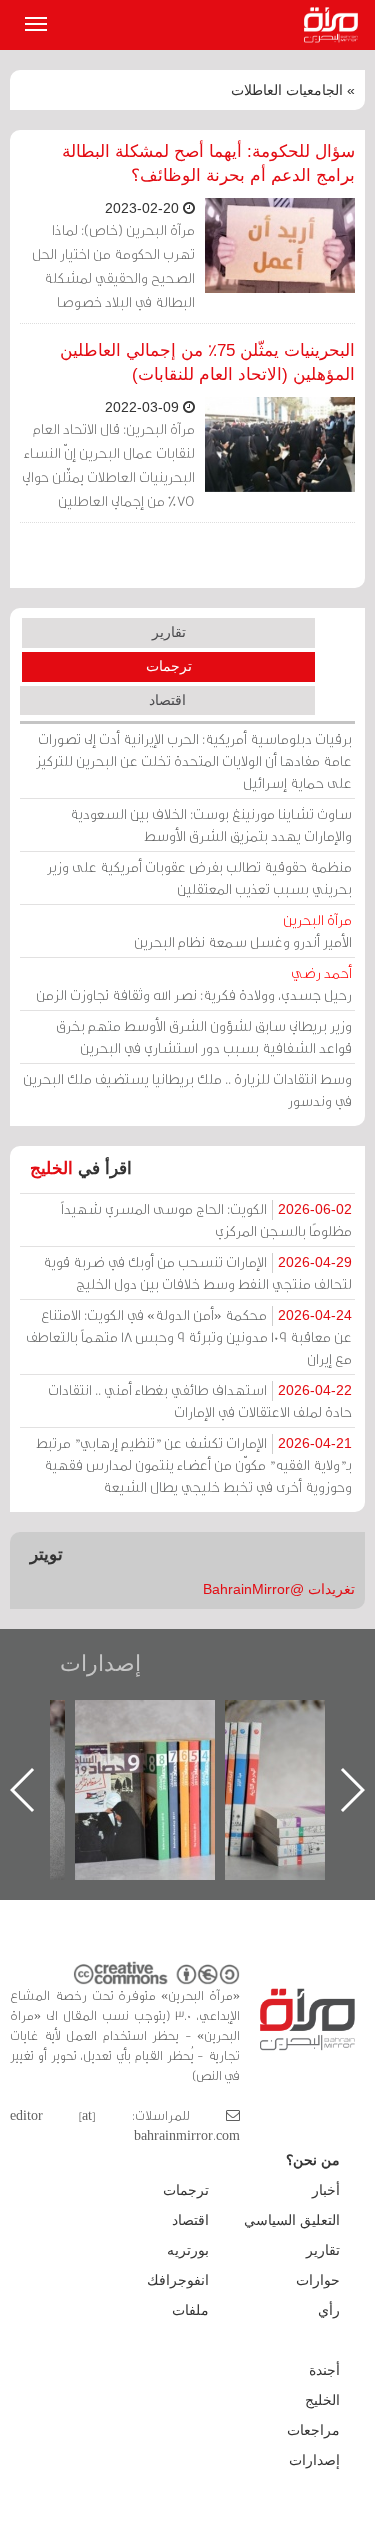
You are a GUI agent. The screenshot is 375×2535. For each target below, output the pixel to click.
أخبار (326, 2190)
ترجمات (169, 666)
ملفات (190, 2310)
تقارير (169, 632)
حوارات (318, 2280)
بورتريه (188, 2250)
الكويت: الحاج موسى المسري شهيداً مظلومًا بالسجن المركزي (206, 1219)
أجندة (324, 2370)
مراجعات (313, 2430)
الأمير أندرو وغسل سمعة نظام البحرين (243, 930)
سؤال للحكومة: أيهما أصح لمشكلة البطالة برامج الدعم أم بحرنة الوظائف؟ (208, 163)
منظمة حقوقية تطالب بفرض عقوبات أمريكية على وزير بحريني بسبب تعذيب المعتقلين (199, 877)
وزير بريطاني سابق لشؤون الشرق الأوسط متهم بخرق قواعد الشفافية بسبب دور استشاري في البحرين (204, 1036)
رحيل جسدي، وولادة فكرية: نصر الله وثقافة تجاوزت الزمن (194, 983)
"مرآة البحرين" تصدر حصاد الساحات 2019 (145, 1745)
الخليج (51, 1168)
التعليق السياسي (292, 2220)
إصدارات (100, 1663)
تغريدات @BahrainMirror (279, 1589)
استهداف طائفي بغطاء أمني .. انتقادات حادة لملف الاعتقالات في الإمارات (200, 1400)
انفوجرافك (178, 2280)
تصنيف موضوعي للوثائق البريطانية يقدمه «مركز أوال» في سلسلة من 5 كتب (295, 1769)
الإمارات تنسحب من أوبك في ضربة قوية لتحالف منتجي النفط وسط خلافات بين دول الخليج (197, 1272)
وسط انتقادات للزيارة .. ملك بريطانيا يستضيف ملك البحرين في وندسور (187, 1089)
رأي (329, 2310)
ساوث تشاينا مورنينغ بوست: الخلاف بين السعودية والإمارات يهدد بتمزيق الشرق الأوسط (211, 824)
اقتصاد (167, 700)
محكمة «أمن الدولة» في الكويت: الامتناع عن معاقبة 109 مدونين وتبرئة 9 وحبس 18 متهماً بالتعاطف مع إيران (189, 1336)
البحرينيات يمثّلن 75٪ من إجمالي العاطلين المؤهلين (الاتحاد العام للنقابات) (207, 362)
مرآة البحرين (335, 25)
